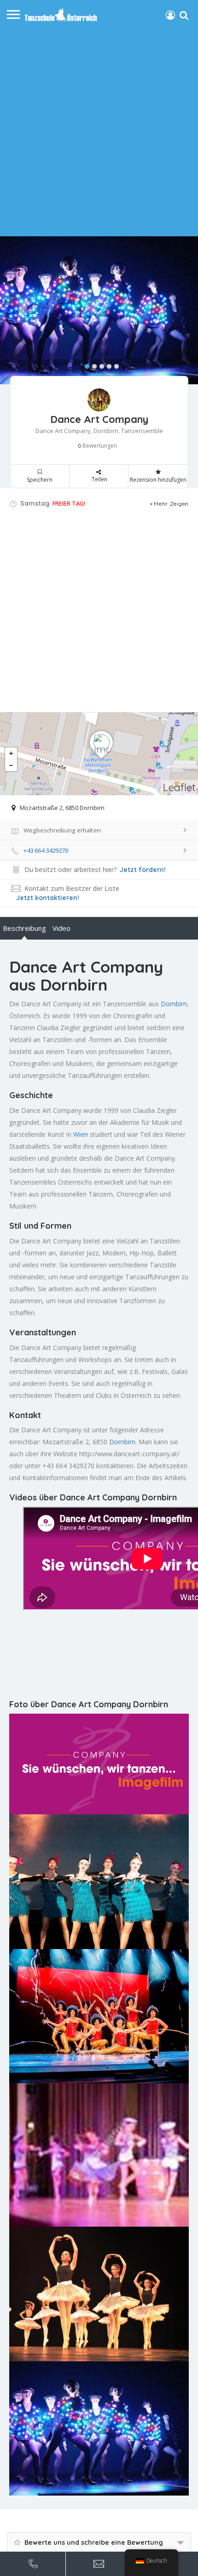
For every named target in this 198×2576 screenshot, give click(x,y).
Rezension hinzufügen (158, 480)
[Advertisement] (99, 128)
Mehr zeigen (171, 504)
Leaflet (179, 787)
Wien (81, 1134)
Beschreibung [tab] (24, 928)
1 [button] (85, 365)
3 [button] (99, 365)
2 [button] (92, 365)
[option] (99, 311)
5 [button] (114, 365)
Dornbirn (174, 1004)
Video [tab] (61, 928)
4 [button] (107, 365)
